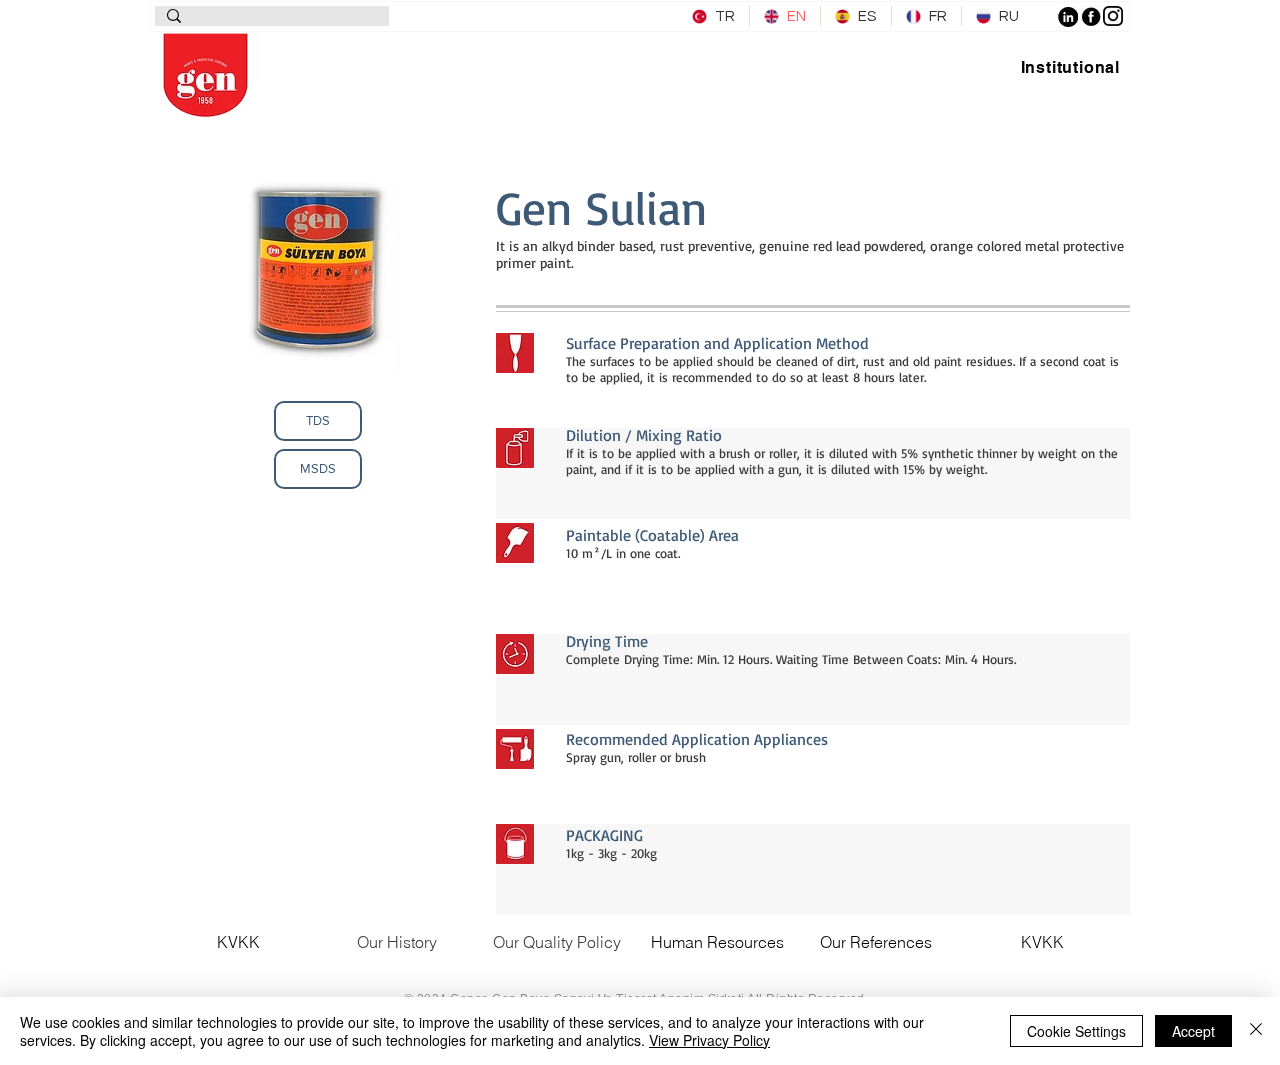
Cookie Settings (1076, 1031)
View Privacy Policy (709, 1040)
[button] (1070, 67)
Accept (1193, 1031)
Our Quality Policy (557, 942)
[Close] (1256, 1031)
